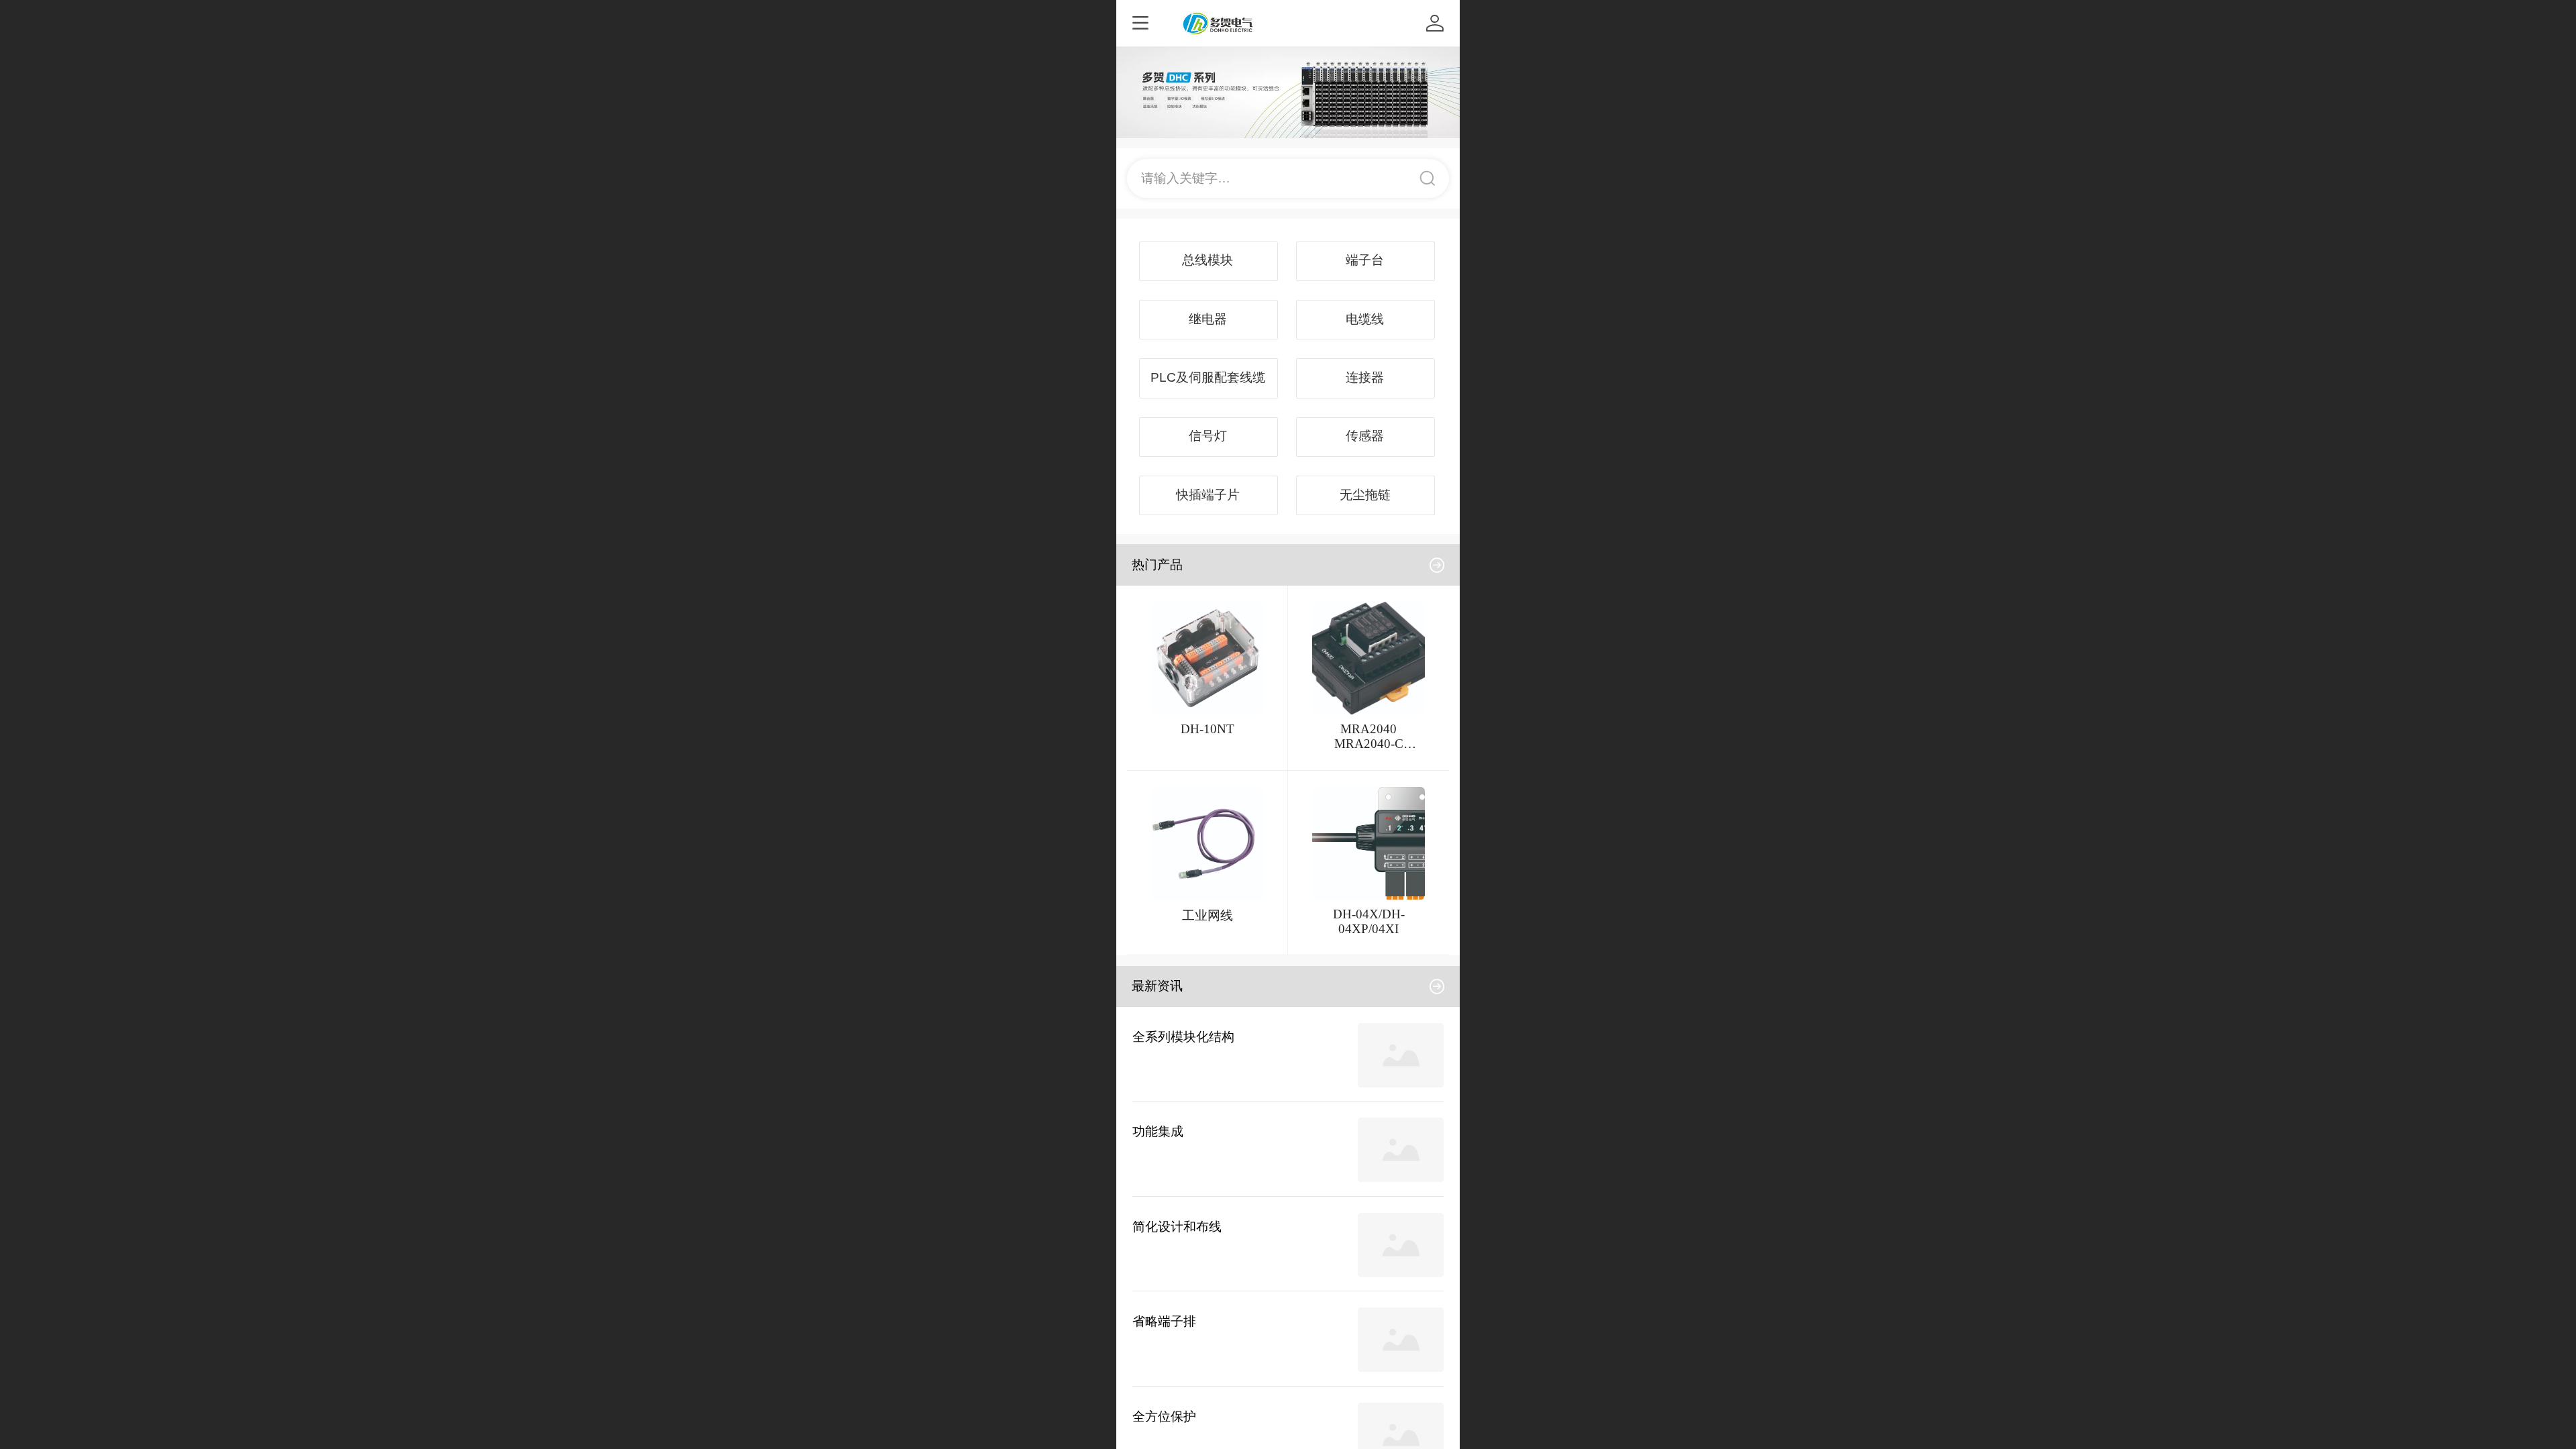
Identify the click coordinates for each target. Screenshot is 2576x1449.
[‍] (1437, 565)
